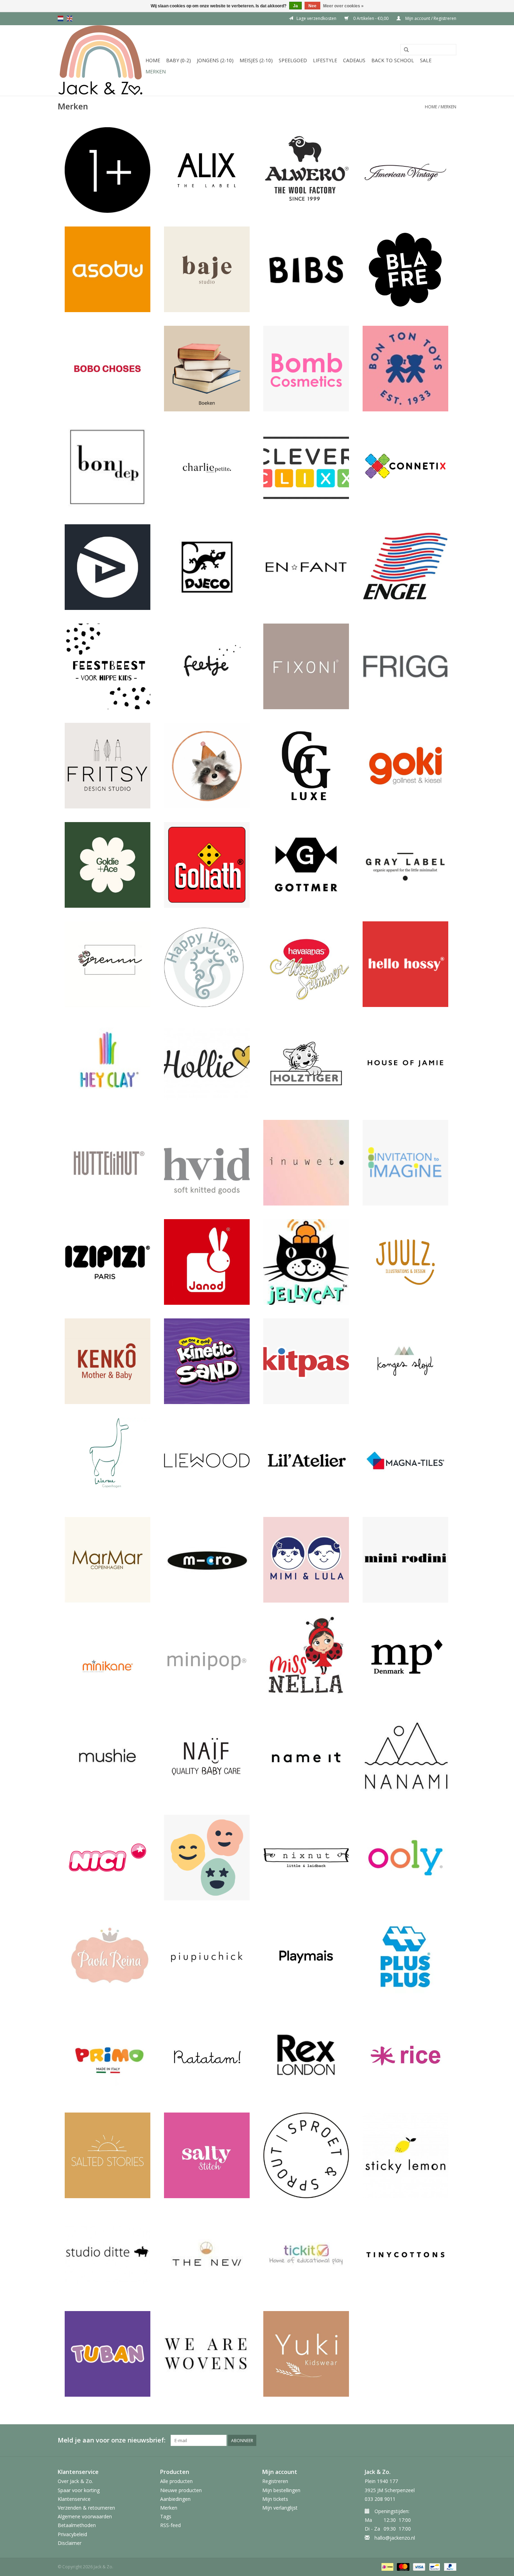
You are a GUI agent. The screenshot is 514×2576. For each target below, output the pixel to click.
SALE (426, 60)
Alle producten (176, 2481)
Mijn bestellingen (281, 2490)
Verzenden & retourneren (86, 2508)
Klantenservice (74, 2499)
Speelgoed (293, 60)
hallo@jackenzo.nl (395, 2538)
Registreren (275, 2481)
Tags (166, 2516)
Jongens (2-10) (215, 60)
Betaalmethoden (77, 2525)
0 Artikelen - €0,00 (371, 18)
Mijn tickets (275, 2499)
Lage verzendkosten (316, 18)
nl (60, 19)
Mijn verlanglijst (280, 2508)
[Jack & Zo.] (101, 60)
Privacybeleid (72, 2534)
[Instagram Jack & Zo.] (451, 2440)
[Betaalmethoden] (387, 2566)
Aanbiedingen (175, 2499)
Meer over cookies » (343, 6)
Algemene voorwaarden (85, 2516)
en (70, 19)
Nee (312, 6)
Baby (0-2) (179, 60)
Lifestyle (325, 60)
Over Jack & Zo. (75, 2481)
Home (153, 60)
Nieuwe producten (181, 2490)
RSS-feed (170, 2525)
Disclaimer (70, 2543)
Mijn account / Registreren (430, 18)
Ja (295, 6)
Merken (156, 71)
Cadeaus (354, 60)
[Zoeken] (406, 50)
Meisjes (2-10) (256, 60)
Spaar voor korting (79, 2490)
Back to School (393, 60)
